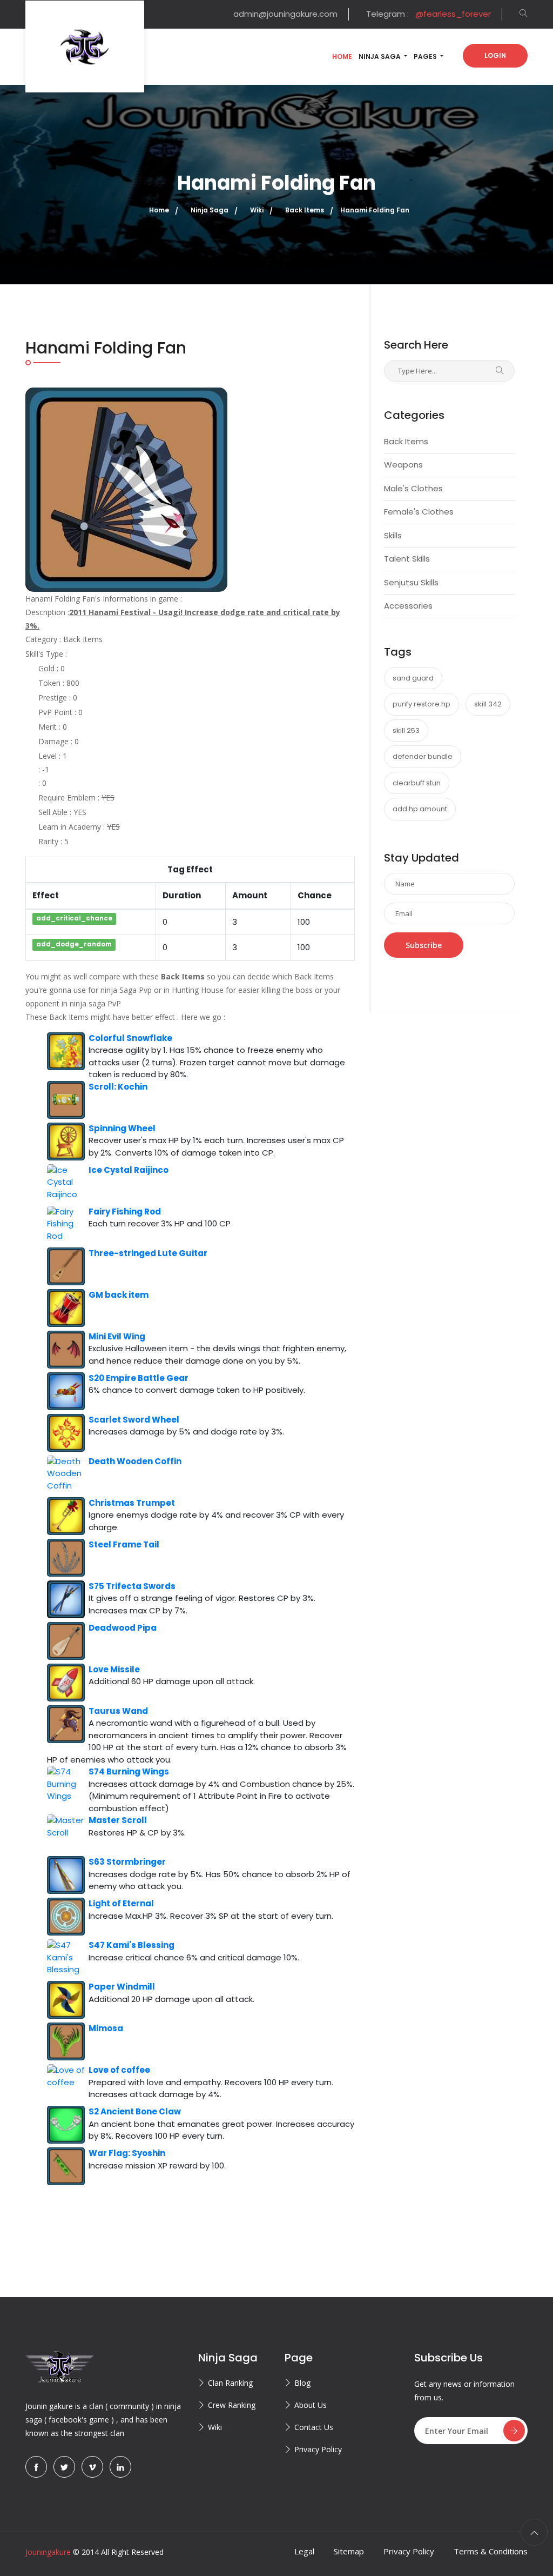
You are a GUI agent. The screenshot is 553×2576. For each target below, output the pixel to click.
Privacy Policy (318, 2449)
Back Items (406, 441)
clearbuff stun (417, 783)
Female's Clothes (419, 512)
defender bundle (423, 756)
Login (495, 55)
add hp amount (420, 809)
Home (342, 56)
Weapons (403, 465)
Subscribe (424, 945)
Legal (304, 2551)
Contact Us (314, 2427)
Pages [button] (426, 56)
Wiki (215, 2427)
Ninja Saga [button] (380, 56)
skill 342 (488, 704)
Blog (302, 2383)
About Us (311, 2405)
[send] (514, 2431)
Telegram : (429, 14)
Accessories (408, 606)
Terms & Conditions (491, 2551)
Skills (393, 535)
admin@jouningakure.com (285, 14)
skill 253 (406, 730)
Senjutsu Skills (411, 582)
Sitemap (349, 2551)
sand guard (413, 678)
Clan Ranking (230, 2383)
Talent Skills (407, 559)
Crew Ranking (232, 2405)
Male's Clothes (413, 488)
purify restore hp (422, 704)
